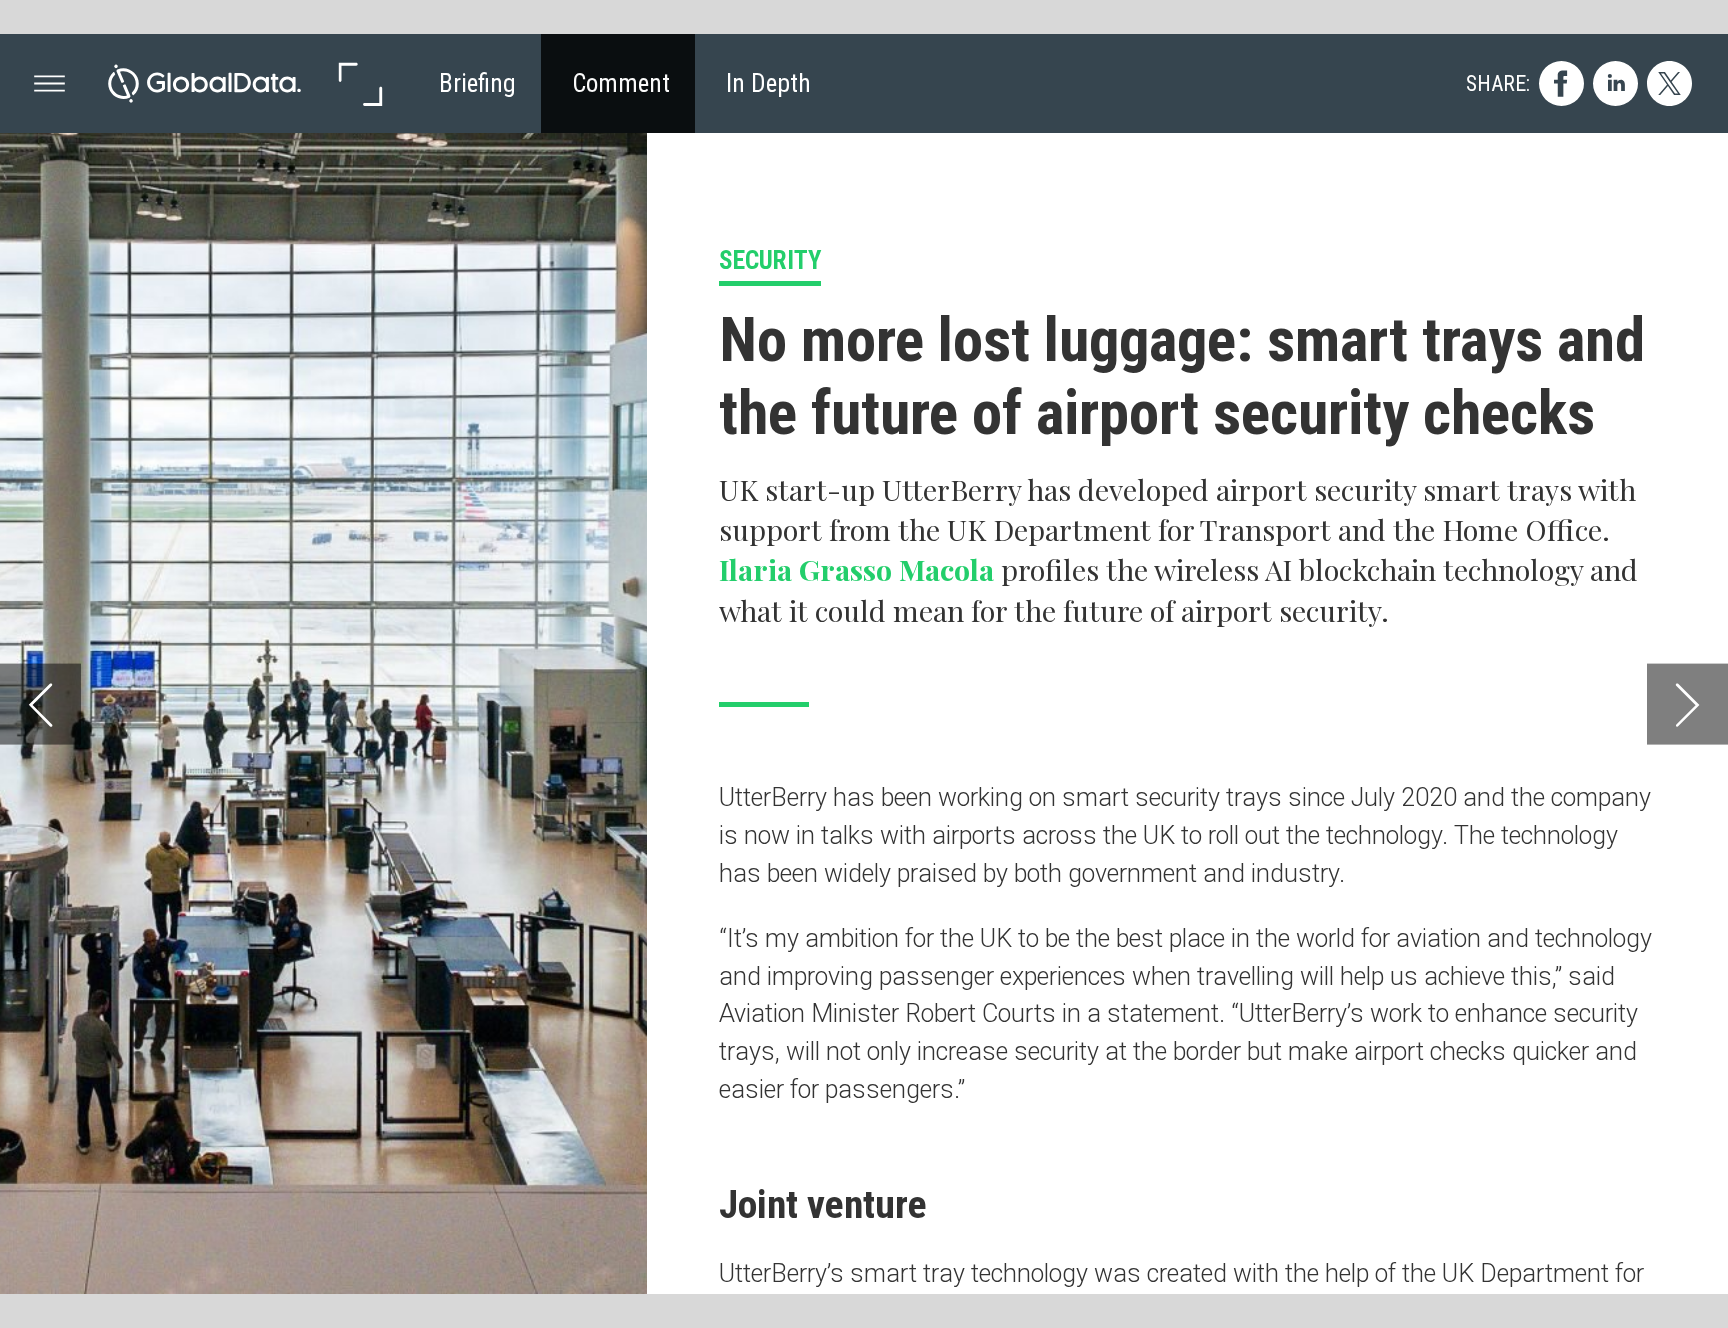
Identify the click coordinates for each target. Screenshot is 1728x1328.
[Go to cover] (204, 83)
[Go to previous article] (40, 703)
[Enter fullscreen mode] (359, 83)
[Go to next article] (1687, 703)
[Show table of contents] (49, 83)
